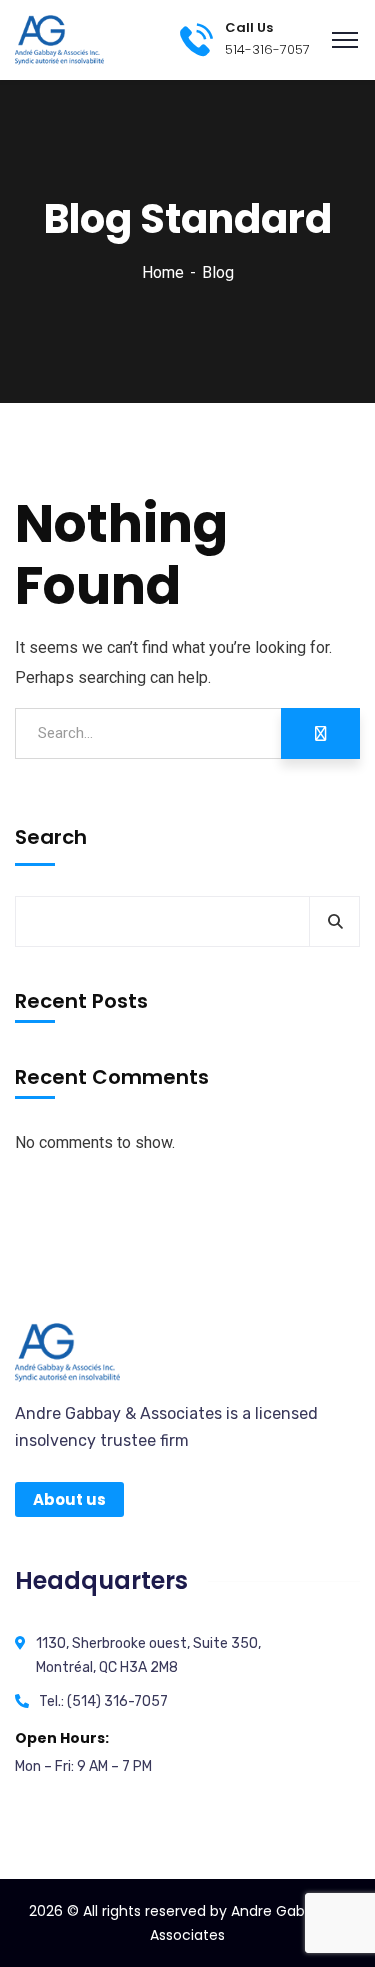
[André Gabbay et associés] (59, 38)
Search (51, 837)
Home (163, 272)
